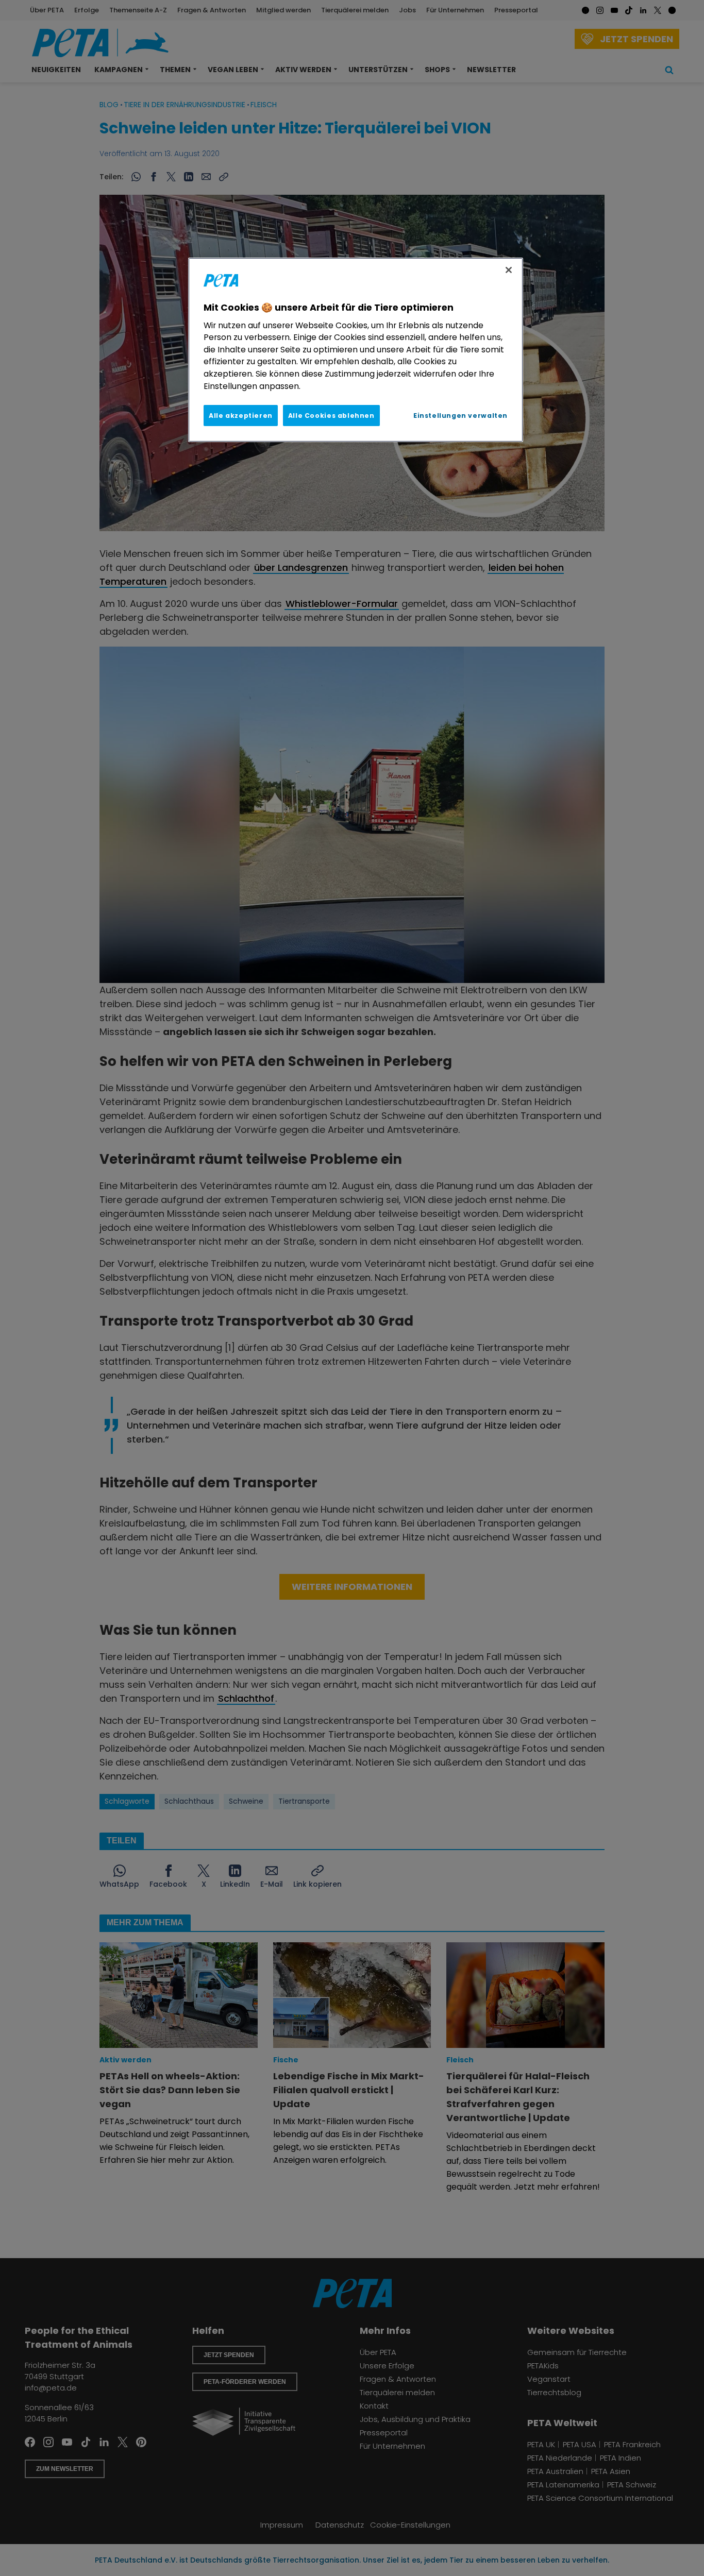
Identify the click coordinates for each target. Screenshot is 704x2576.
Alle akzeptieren (241, 416)
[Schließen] (509, 270)
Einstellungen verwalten (460, 416)
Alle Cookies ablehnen (331, 416)
